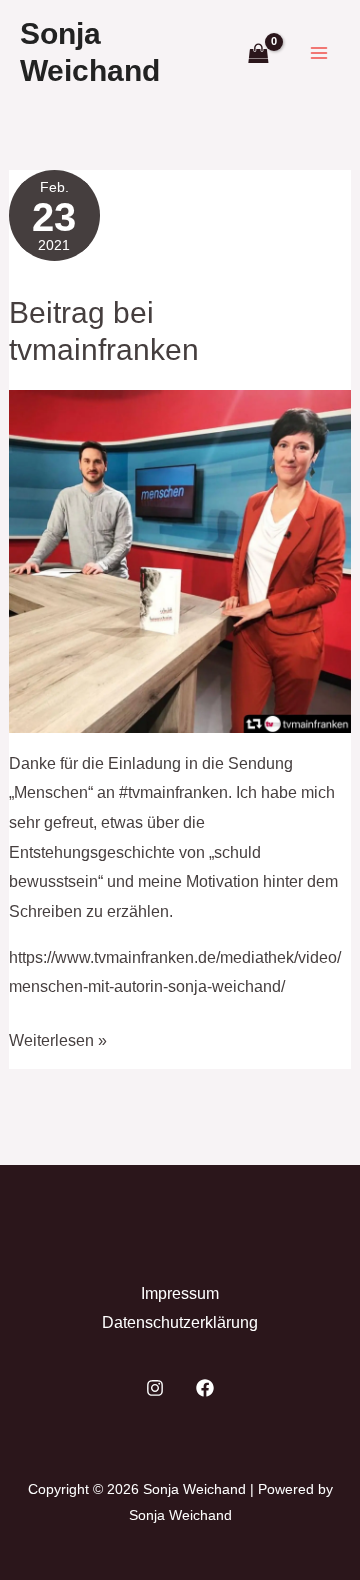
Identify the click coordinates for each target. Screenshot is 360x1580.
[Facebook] (205, 1388)
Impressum (180, 1293)
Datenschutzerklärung (180, 1322)
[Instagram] (155, 1388)
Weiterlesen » (58, 1043)
